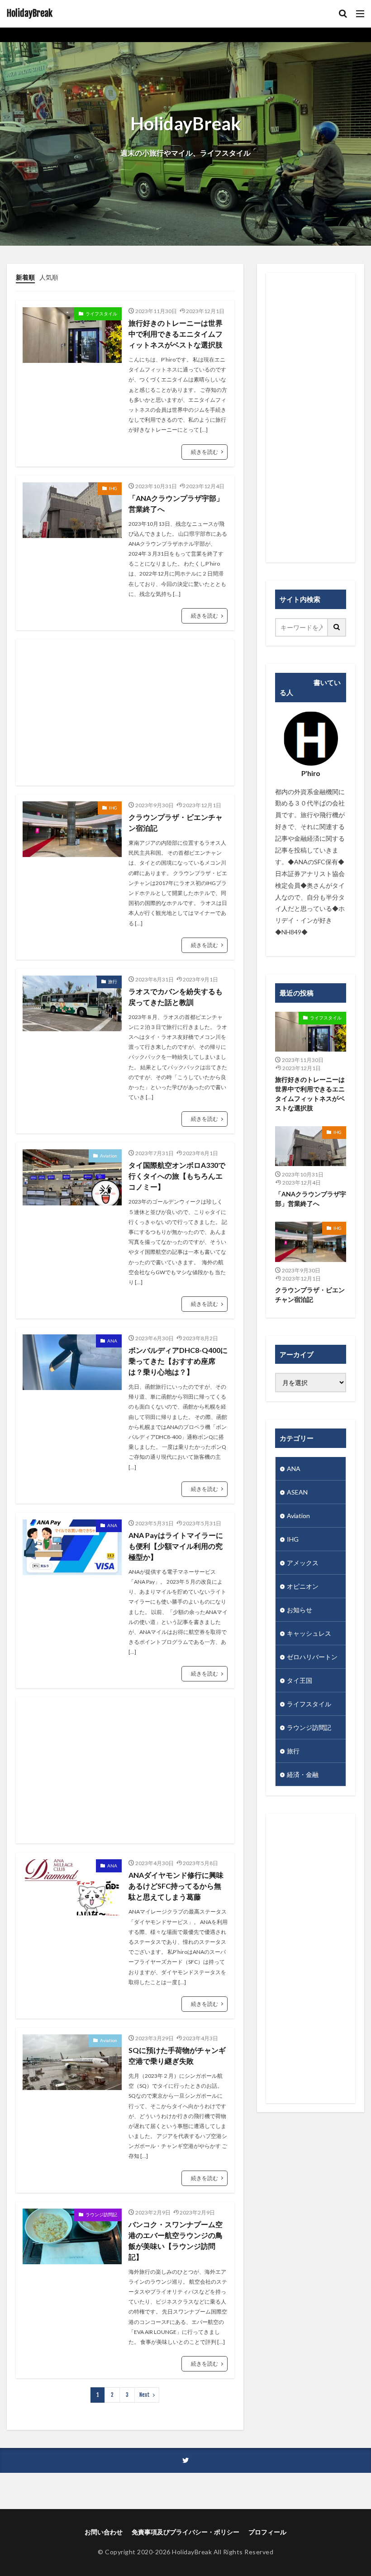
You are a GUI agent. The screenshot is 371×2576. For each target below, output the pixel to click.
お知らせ (300, 1610)
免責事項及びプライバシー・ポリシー (185, 2532)
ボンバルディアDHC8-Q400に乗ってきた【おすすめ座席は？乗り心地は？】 (178, 1361)
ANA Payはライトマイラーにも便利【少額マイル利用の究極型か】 (176, 1546)
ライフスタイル (101, 314)
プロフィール (267, 2532)
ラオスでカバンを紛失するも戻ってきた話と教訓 (176, 997)
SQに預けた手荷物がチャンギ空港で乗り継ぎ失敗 (177, 2055)
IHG (113, 488)
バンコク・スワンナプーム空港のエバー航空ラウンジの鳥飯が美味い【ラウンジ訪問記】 (176, 2240)
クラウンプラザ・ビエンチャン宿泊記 (176, 822)
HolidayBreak (30, 14)
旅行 (113, 981)
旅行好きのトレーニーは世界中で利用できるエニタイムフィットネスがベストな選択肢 (176, 334)
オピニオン (303, 1586)
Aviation (109, 1156)
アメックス (303, 1563)
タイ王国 (300, 1680)
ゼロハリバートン (312, 1657)
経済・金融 (303, 1774)
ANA (112, 1341)
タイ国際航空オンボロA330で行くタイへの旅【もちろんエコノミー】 (177, 1176)
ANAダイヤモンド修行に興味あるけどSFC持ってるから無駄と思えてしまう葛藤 (176, 1886)
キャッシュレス (309, 1633)
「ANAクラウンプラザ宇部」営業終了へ (176, 503)
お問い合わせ (104, 2532)
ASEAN (297, 1492)
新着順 (25, 277)
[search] (337, 627)
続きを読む (205, 452)
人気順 (49, 277)
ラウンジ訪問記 (101, 2214)
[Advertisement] (125, 712)
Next (145, 2395)
